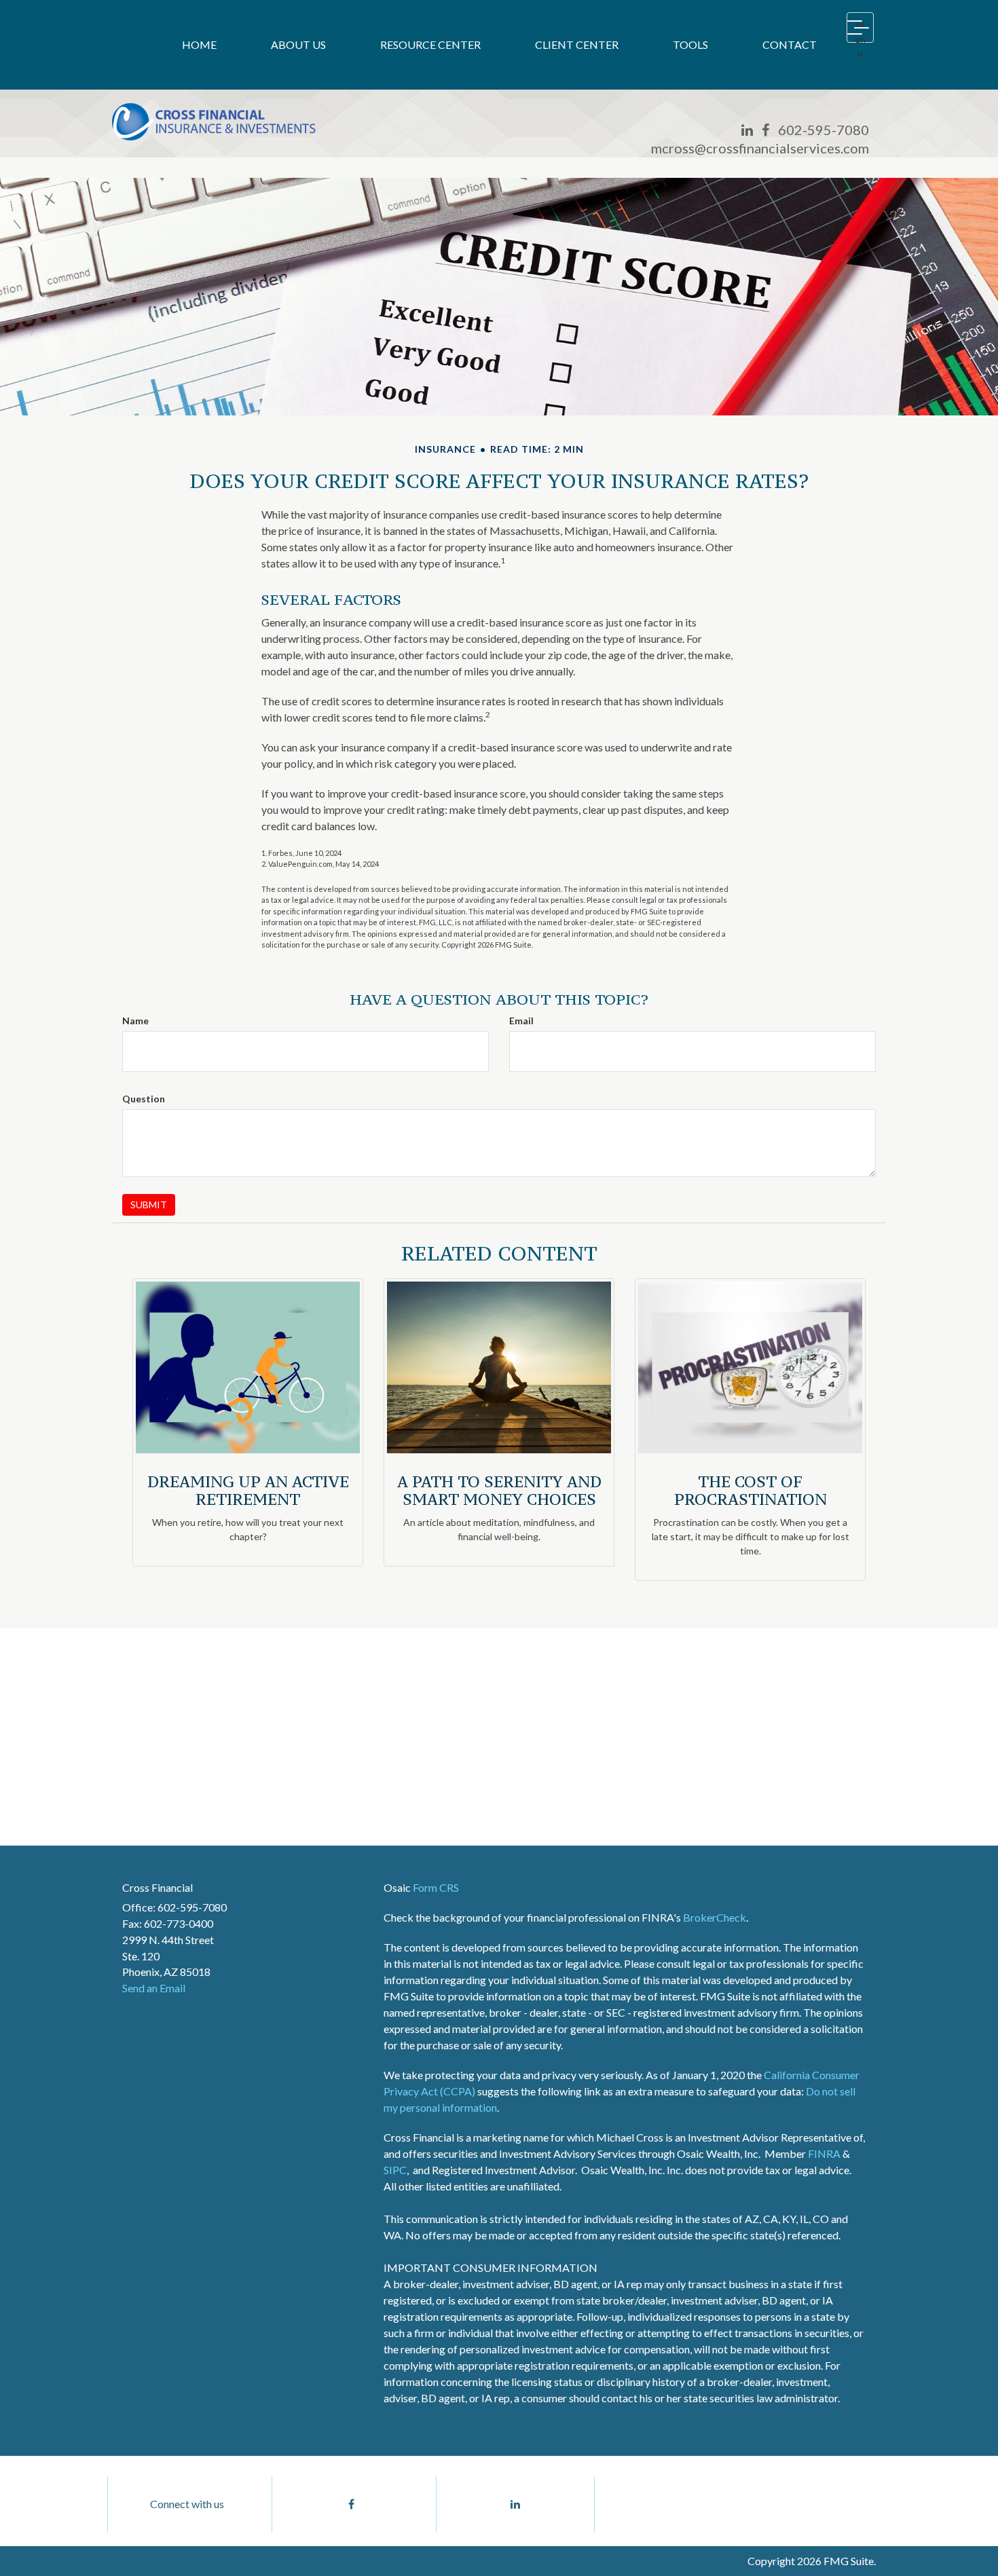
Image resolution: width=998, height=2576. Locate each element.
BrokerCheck (715, 1917)
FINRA (824, 2153)
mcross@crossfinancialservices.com (760, 148)
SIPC (395, 2170)
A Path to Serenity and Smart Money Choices (499, 1490)
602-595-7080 (824, 130)
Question (144, 1099)
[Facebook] (765, 130)
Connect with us (187, 2504)
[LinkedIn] (747, 130)
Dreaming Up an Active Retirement (248, 1490)
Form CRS (436, 1887)
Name (135, 1021)
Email (521, 1021)
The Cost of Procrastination (751, 1490)
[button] (298, 45)
